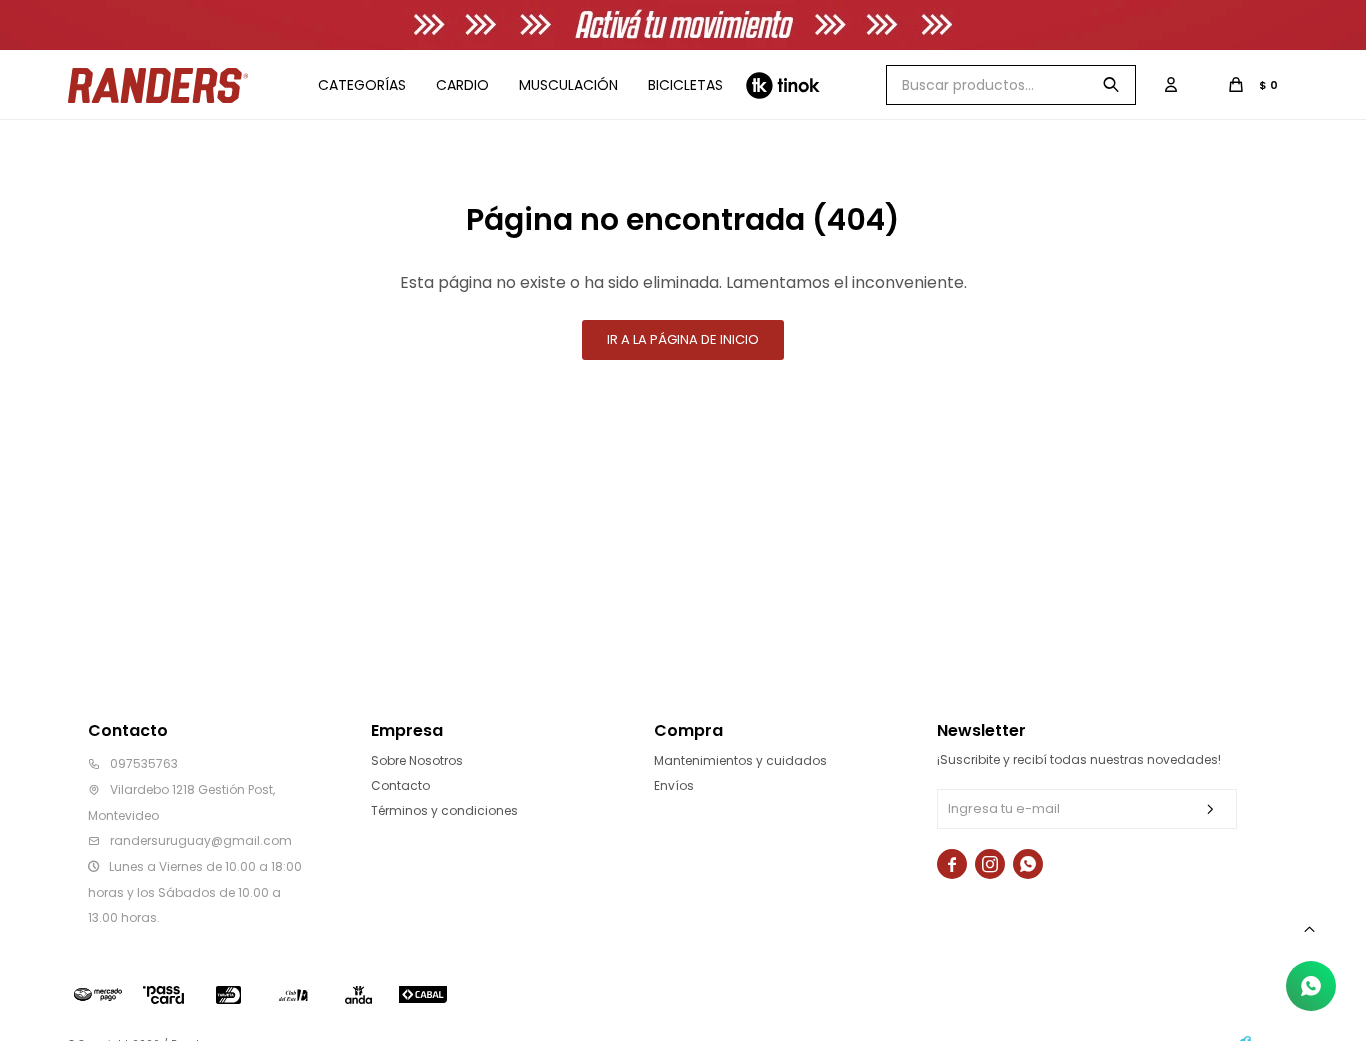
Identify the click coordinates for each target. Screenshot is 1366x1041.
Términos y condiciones (444, 810)
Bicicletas (685, 85)
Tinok (783, 85)
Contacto (400, 785)
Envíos (674, 785)
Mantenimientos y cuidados (740, 760)
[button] (1111, 85)
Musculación (568, 85)
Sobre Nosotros (417, 760)
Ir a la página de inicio (683, 339)
